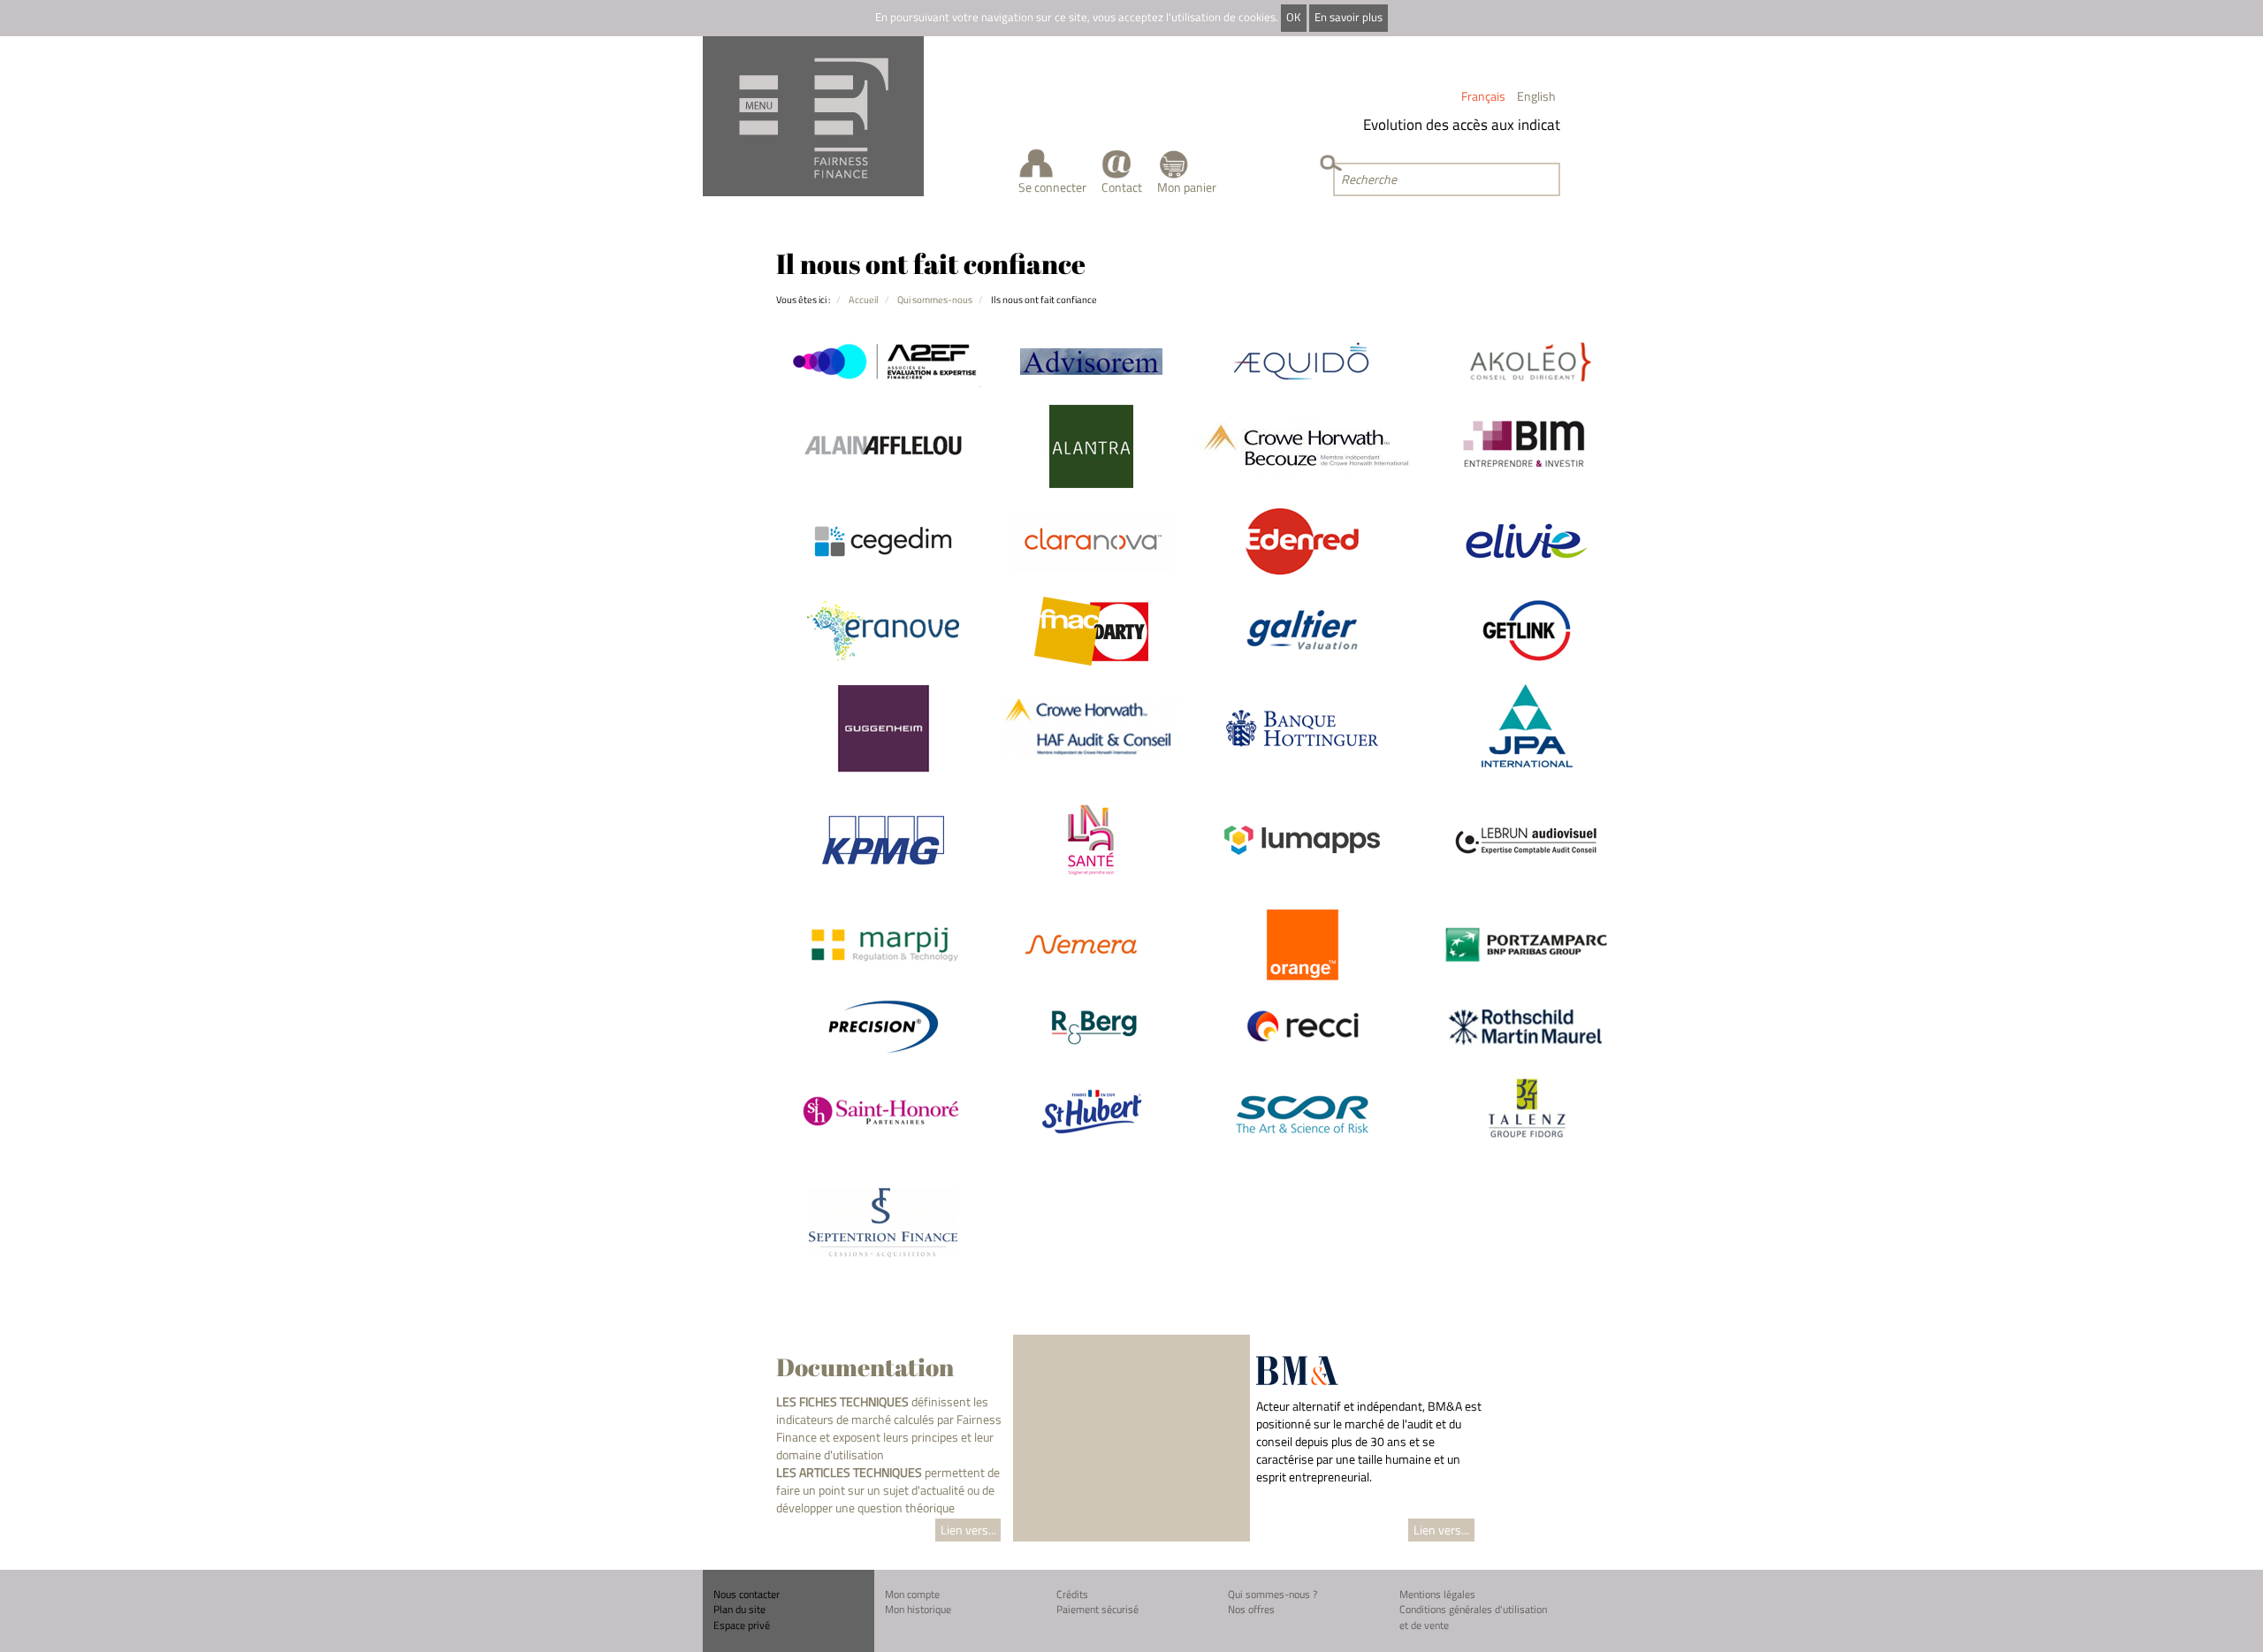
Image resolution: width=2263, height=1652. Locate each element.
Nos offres (1251, 1609)
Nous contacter (747, 1594)
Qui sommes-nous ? (1272, 1594)
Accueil (864, 299)
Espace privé (742, 1625)
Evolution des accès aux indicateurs (1457, 125)
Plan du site (739, 1609)
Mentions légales (1437, 1594)
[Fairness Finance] (813, 116)
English (1536, 96)
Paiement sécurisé (1097, 1609)
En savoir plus (1349, 17)
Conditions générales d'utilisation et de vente (1473, 1617)
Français (1483, 96)
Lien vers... (968, 1530)
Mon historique (918, 1609)
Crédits (1072, 1594)
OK (1293, 17)
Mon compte (912, 1594)
